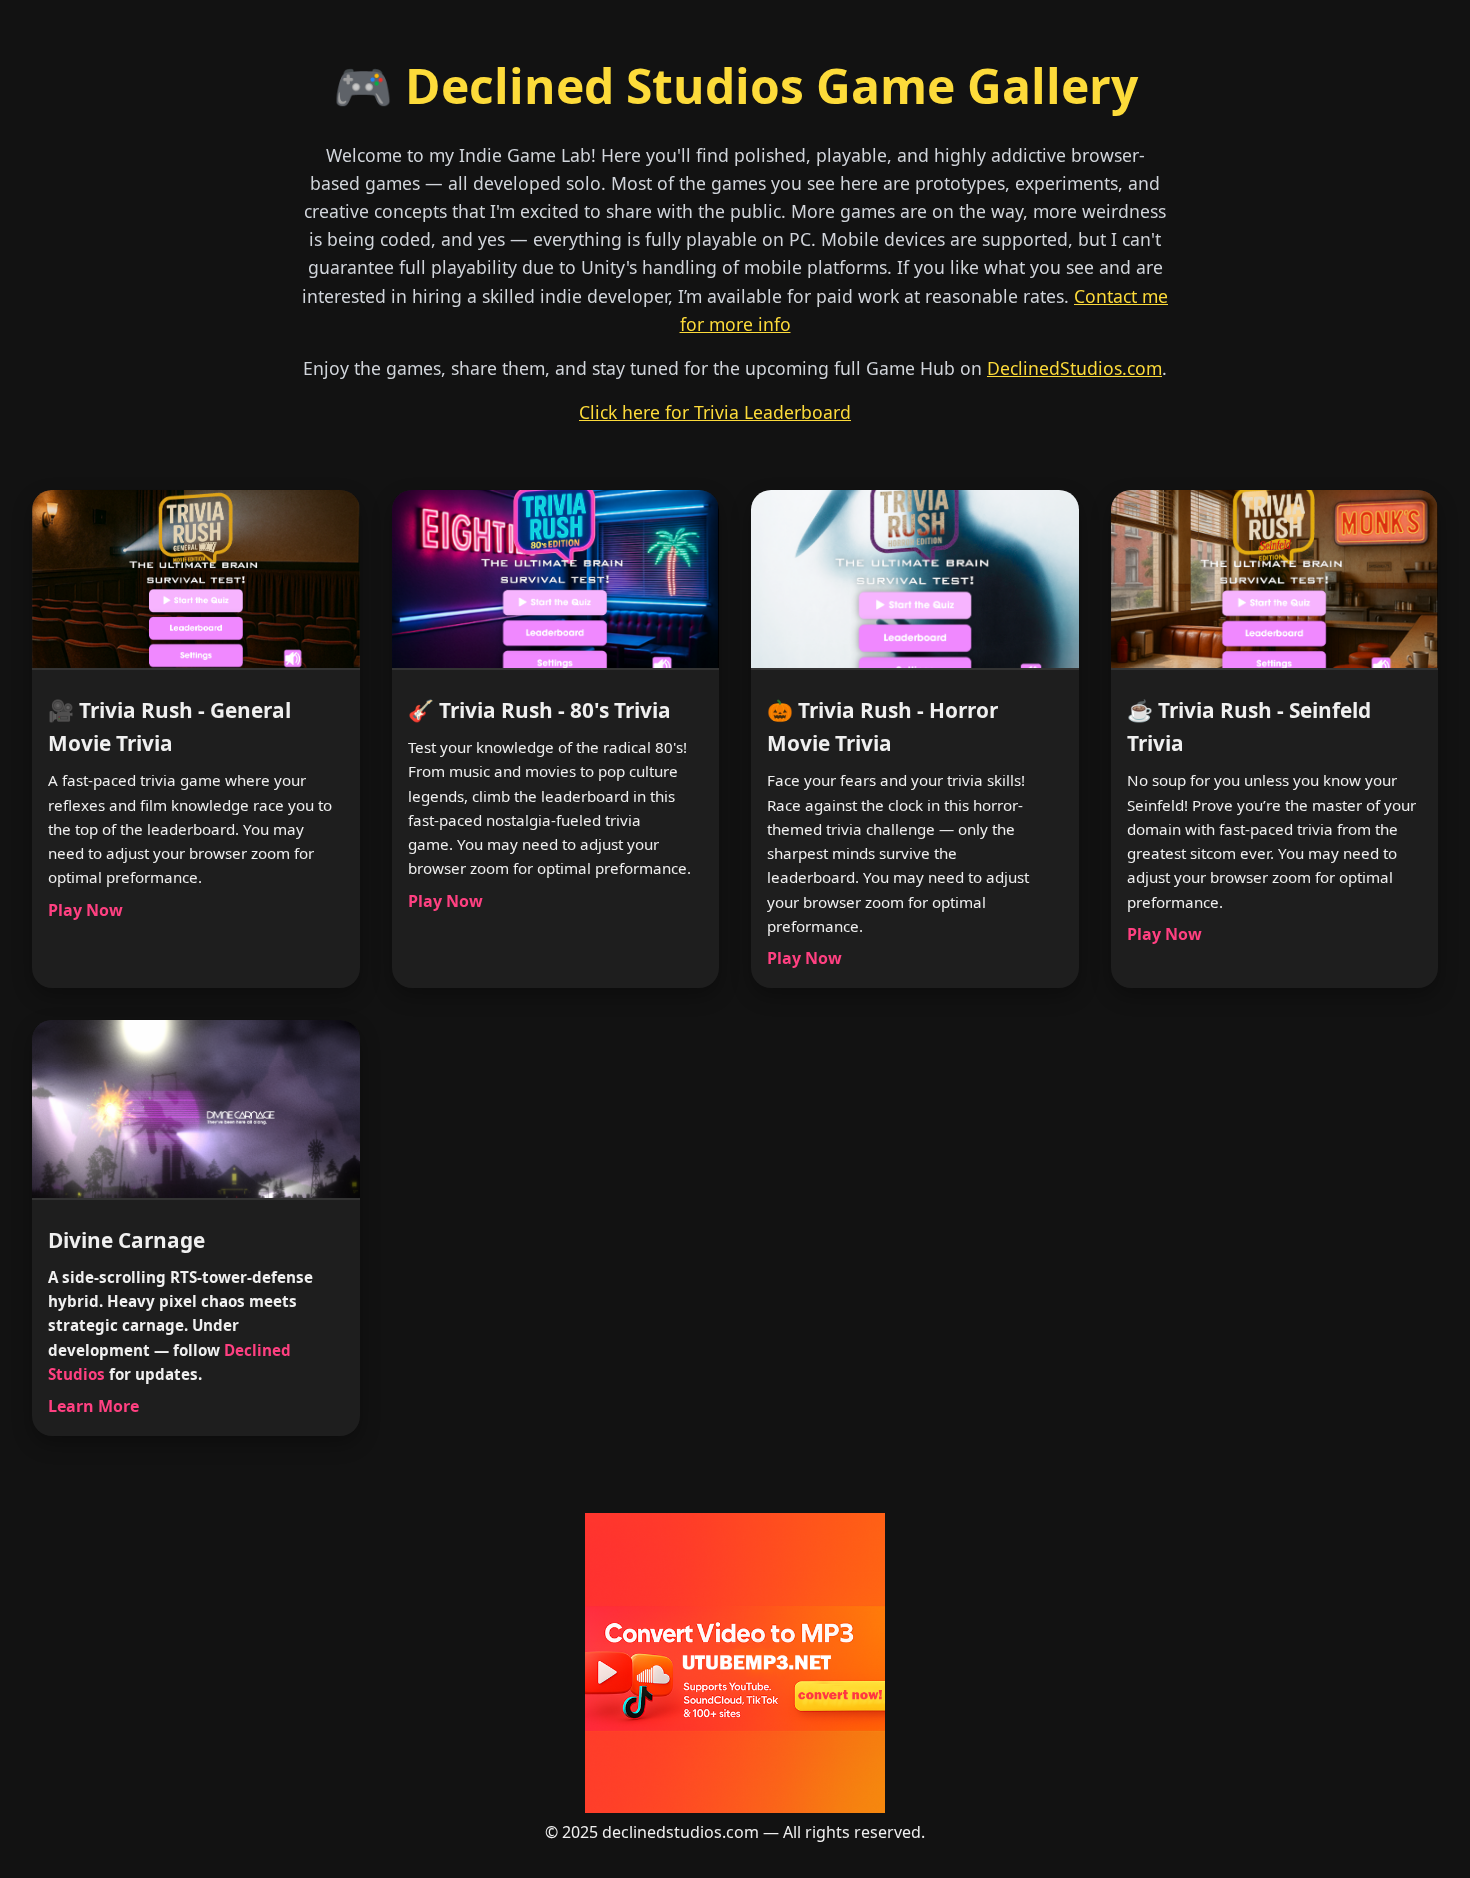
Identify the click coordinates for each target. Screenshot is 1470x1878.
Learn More (93, 1406)
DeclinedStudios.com (1074, 368)
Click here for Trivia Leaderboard (715, 412)
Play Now (85, 910)
